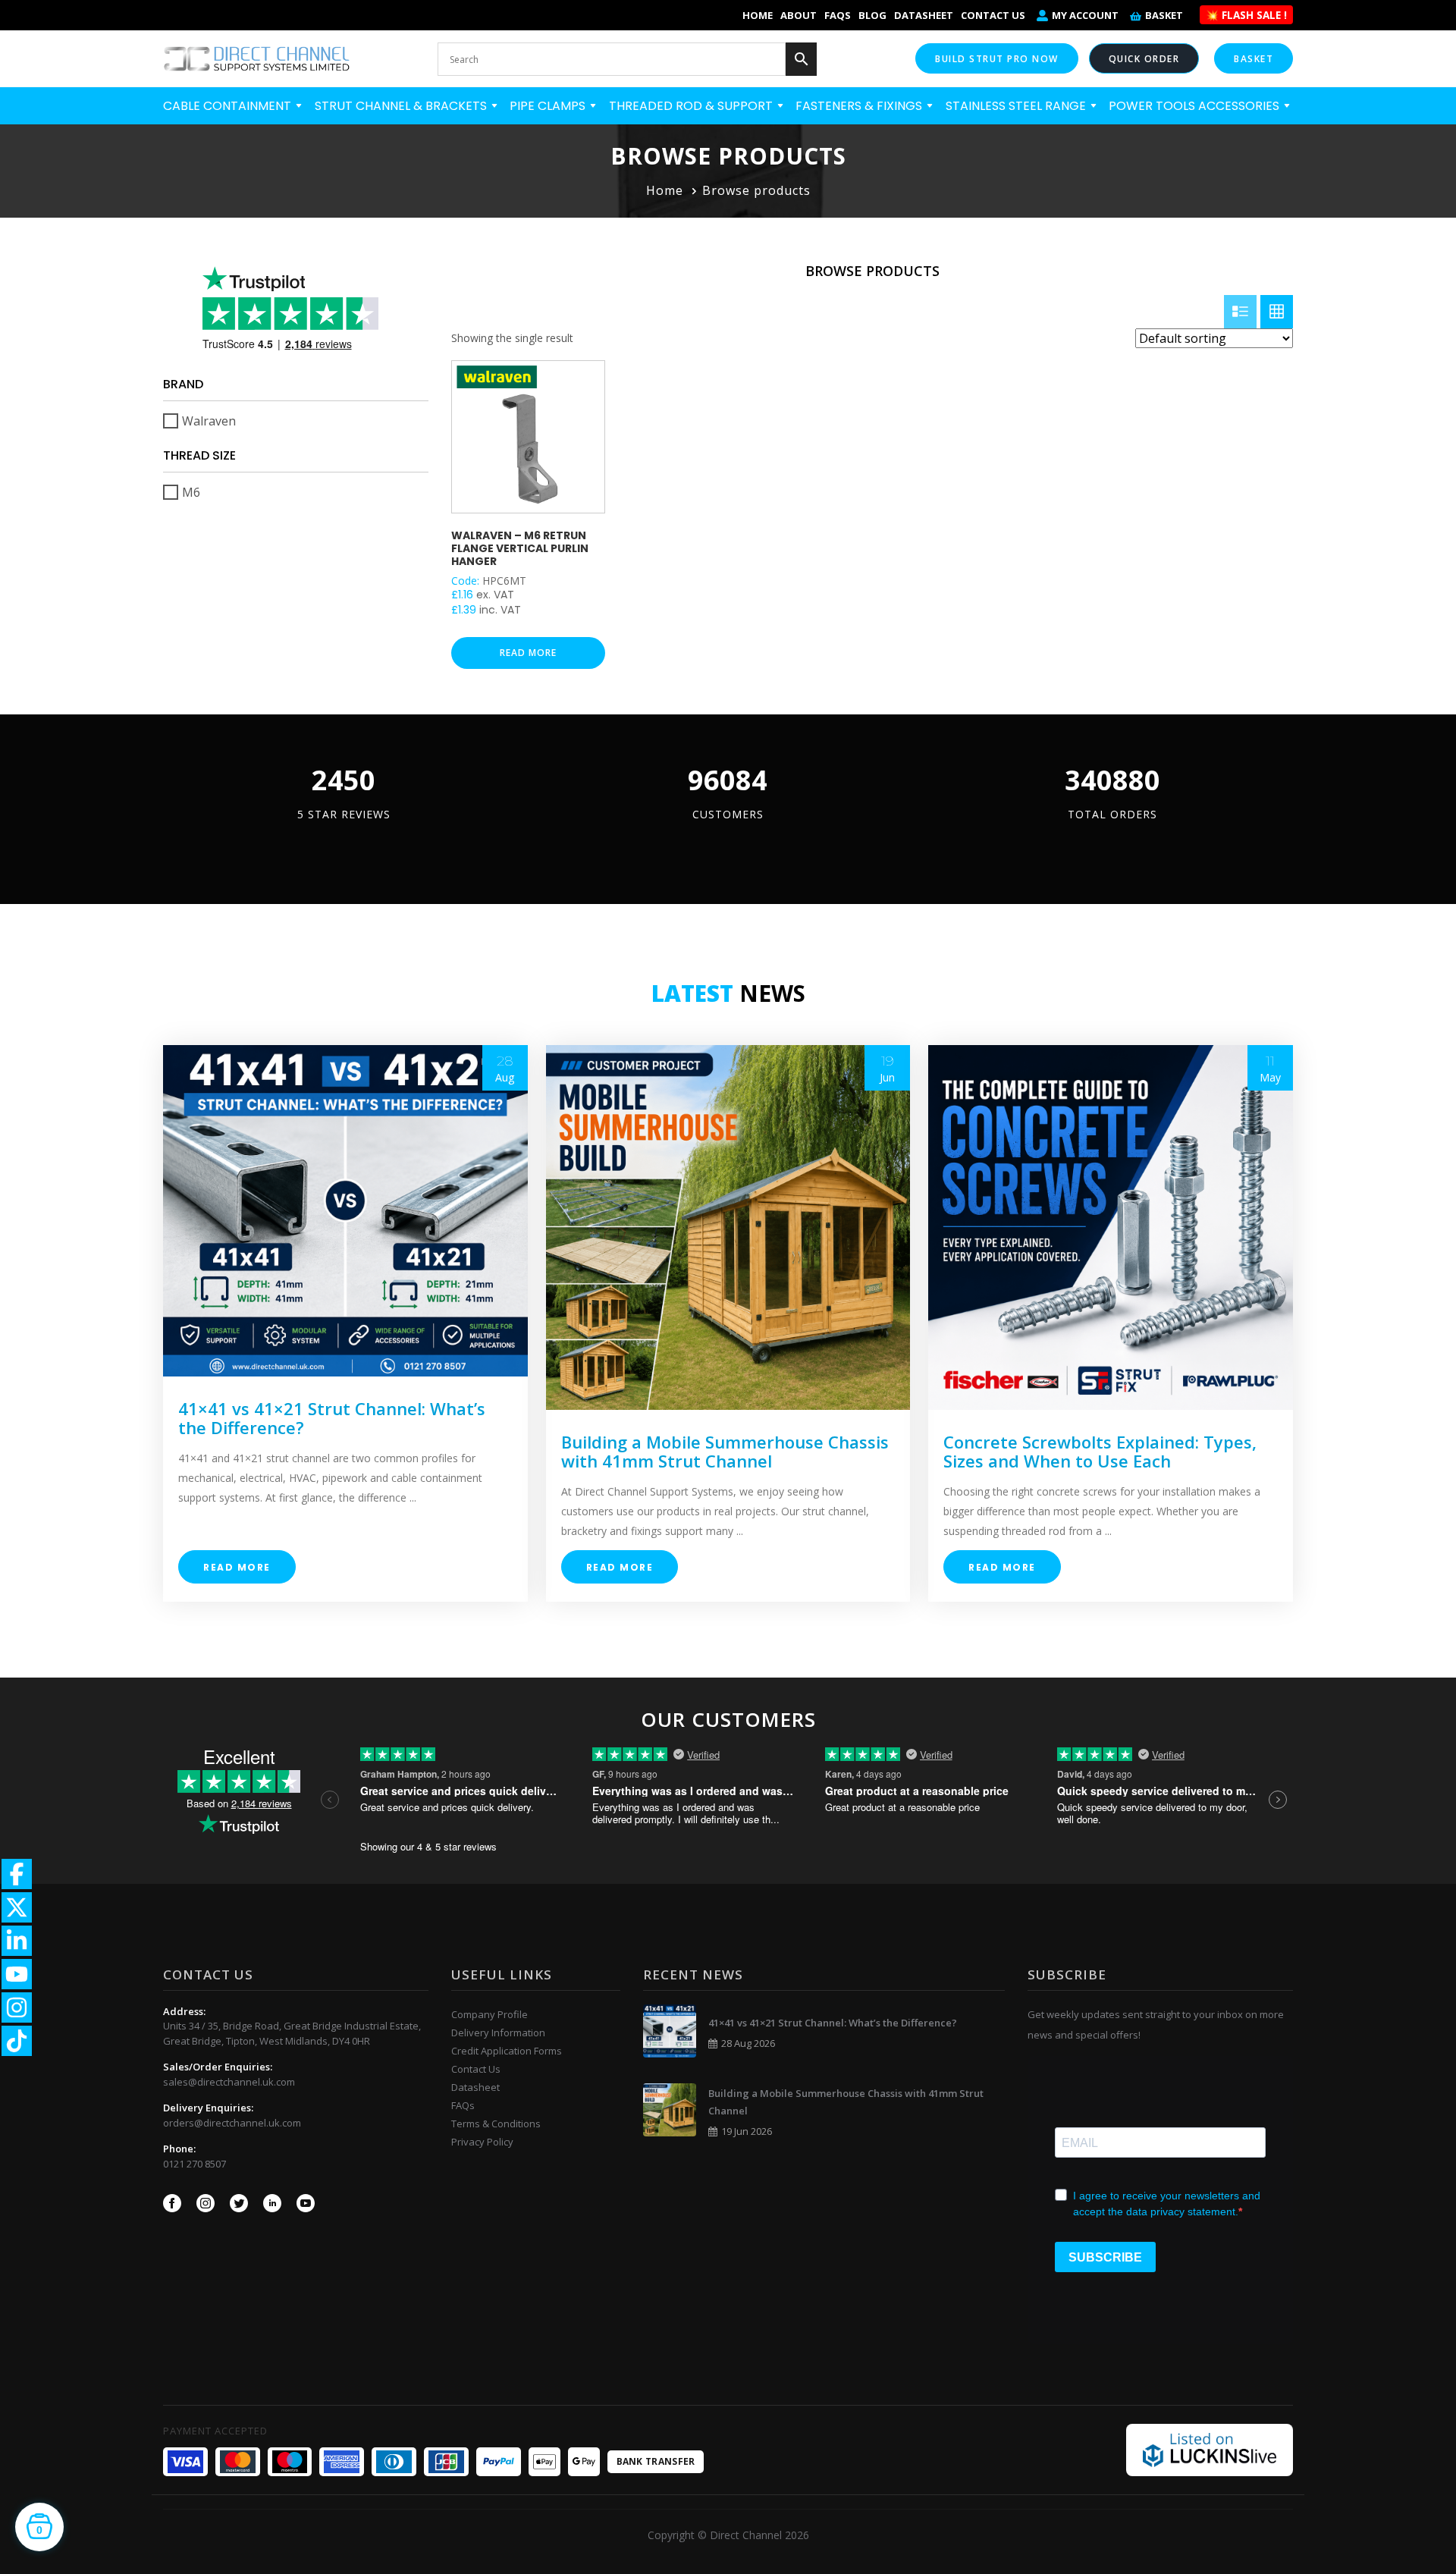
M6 (191, 492)
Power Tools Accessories (1196, 106)
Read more (528, 653)
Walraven (209, 421)
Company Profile (490, 2014)
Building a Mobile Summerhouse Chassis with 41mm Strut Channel (725, 1451)
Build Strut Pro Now (997, 59)
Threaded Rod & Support (692, 106)
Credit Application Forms (507, 2051)
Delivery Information (498, 2033)
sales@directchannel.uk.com (229, 2082)
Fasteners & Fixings (860, 106)
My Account (1085, 15)
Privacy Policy (482, 2142)
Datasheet (924, 15)
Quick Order (1144, 59)
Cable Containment (229, 106)
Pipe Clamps (549, 106)
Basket (1164, 15)
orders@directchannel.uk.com (232, 2123)
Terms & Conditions (496, 2124)
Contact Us (993, 15)
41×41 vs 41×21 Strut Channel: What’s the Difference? (332, 1418)
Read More (237, 1567)
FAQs (838, 15)
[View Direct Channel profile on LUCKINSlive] (1210, 2449)
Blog (872, 15)
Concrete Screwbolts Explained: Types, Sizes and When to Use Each (1100, 1451)
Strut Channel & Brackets (402, 106)
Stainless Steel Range (1017, 106)
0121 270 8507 (195, 2164)
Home (758, 15)
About (799, 15)
